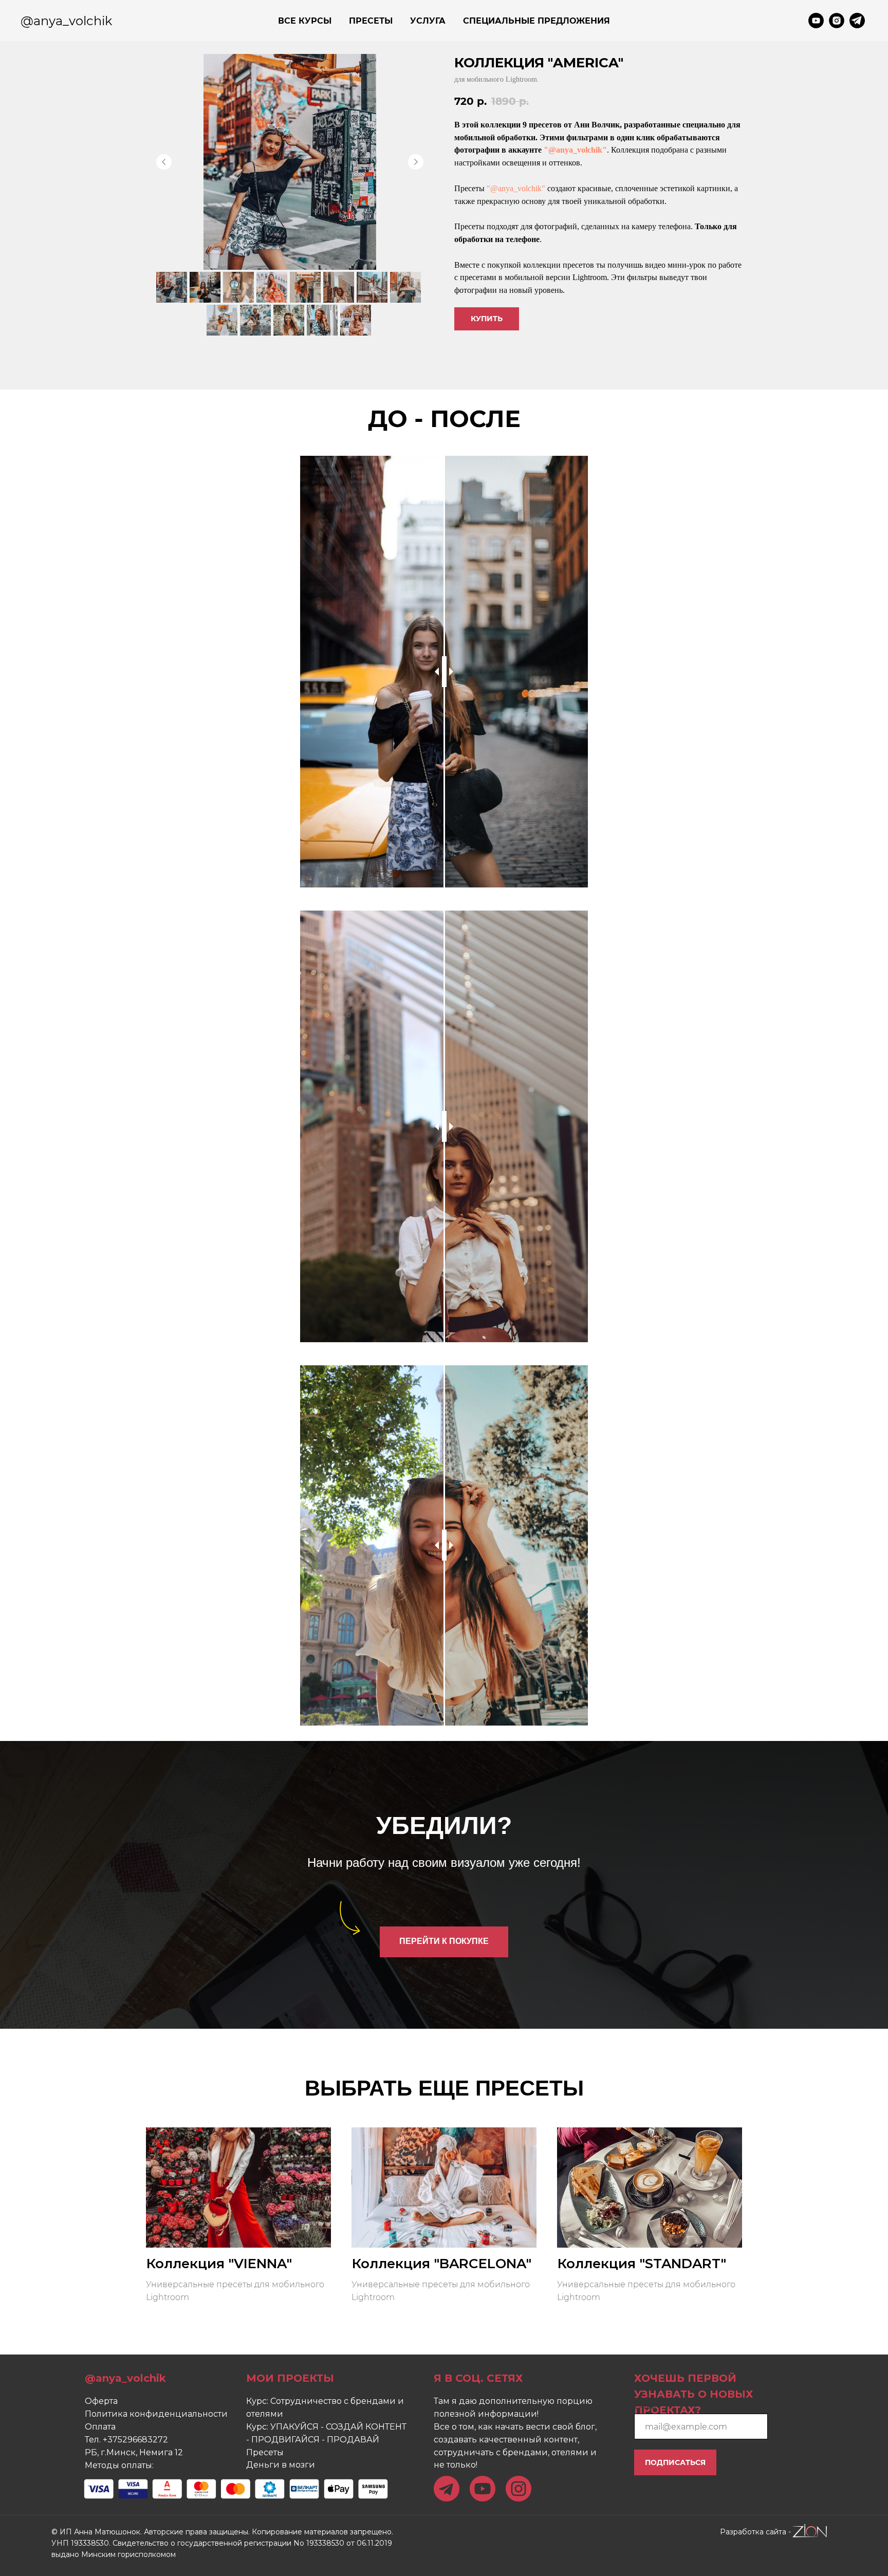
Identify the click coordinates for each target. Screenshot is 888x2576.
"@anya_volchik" (575, 150)
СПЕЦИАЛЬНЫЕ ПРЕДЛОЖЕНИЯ (536, 21)
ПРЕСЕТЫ (371, 21)
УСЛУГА (428, 21)
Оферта (101, 2401)
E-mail (645, 2406)
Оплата (100, 2427)
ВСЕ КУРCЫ (305, 21)
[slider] (444, 672)
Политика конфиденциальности (156, 2414)
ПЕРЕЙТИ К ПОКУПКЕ (444, 1941)
